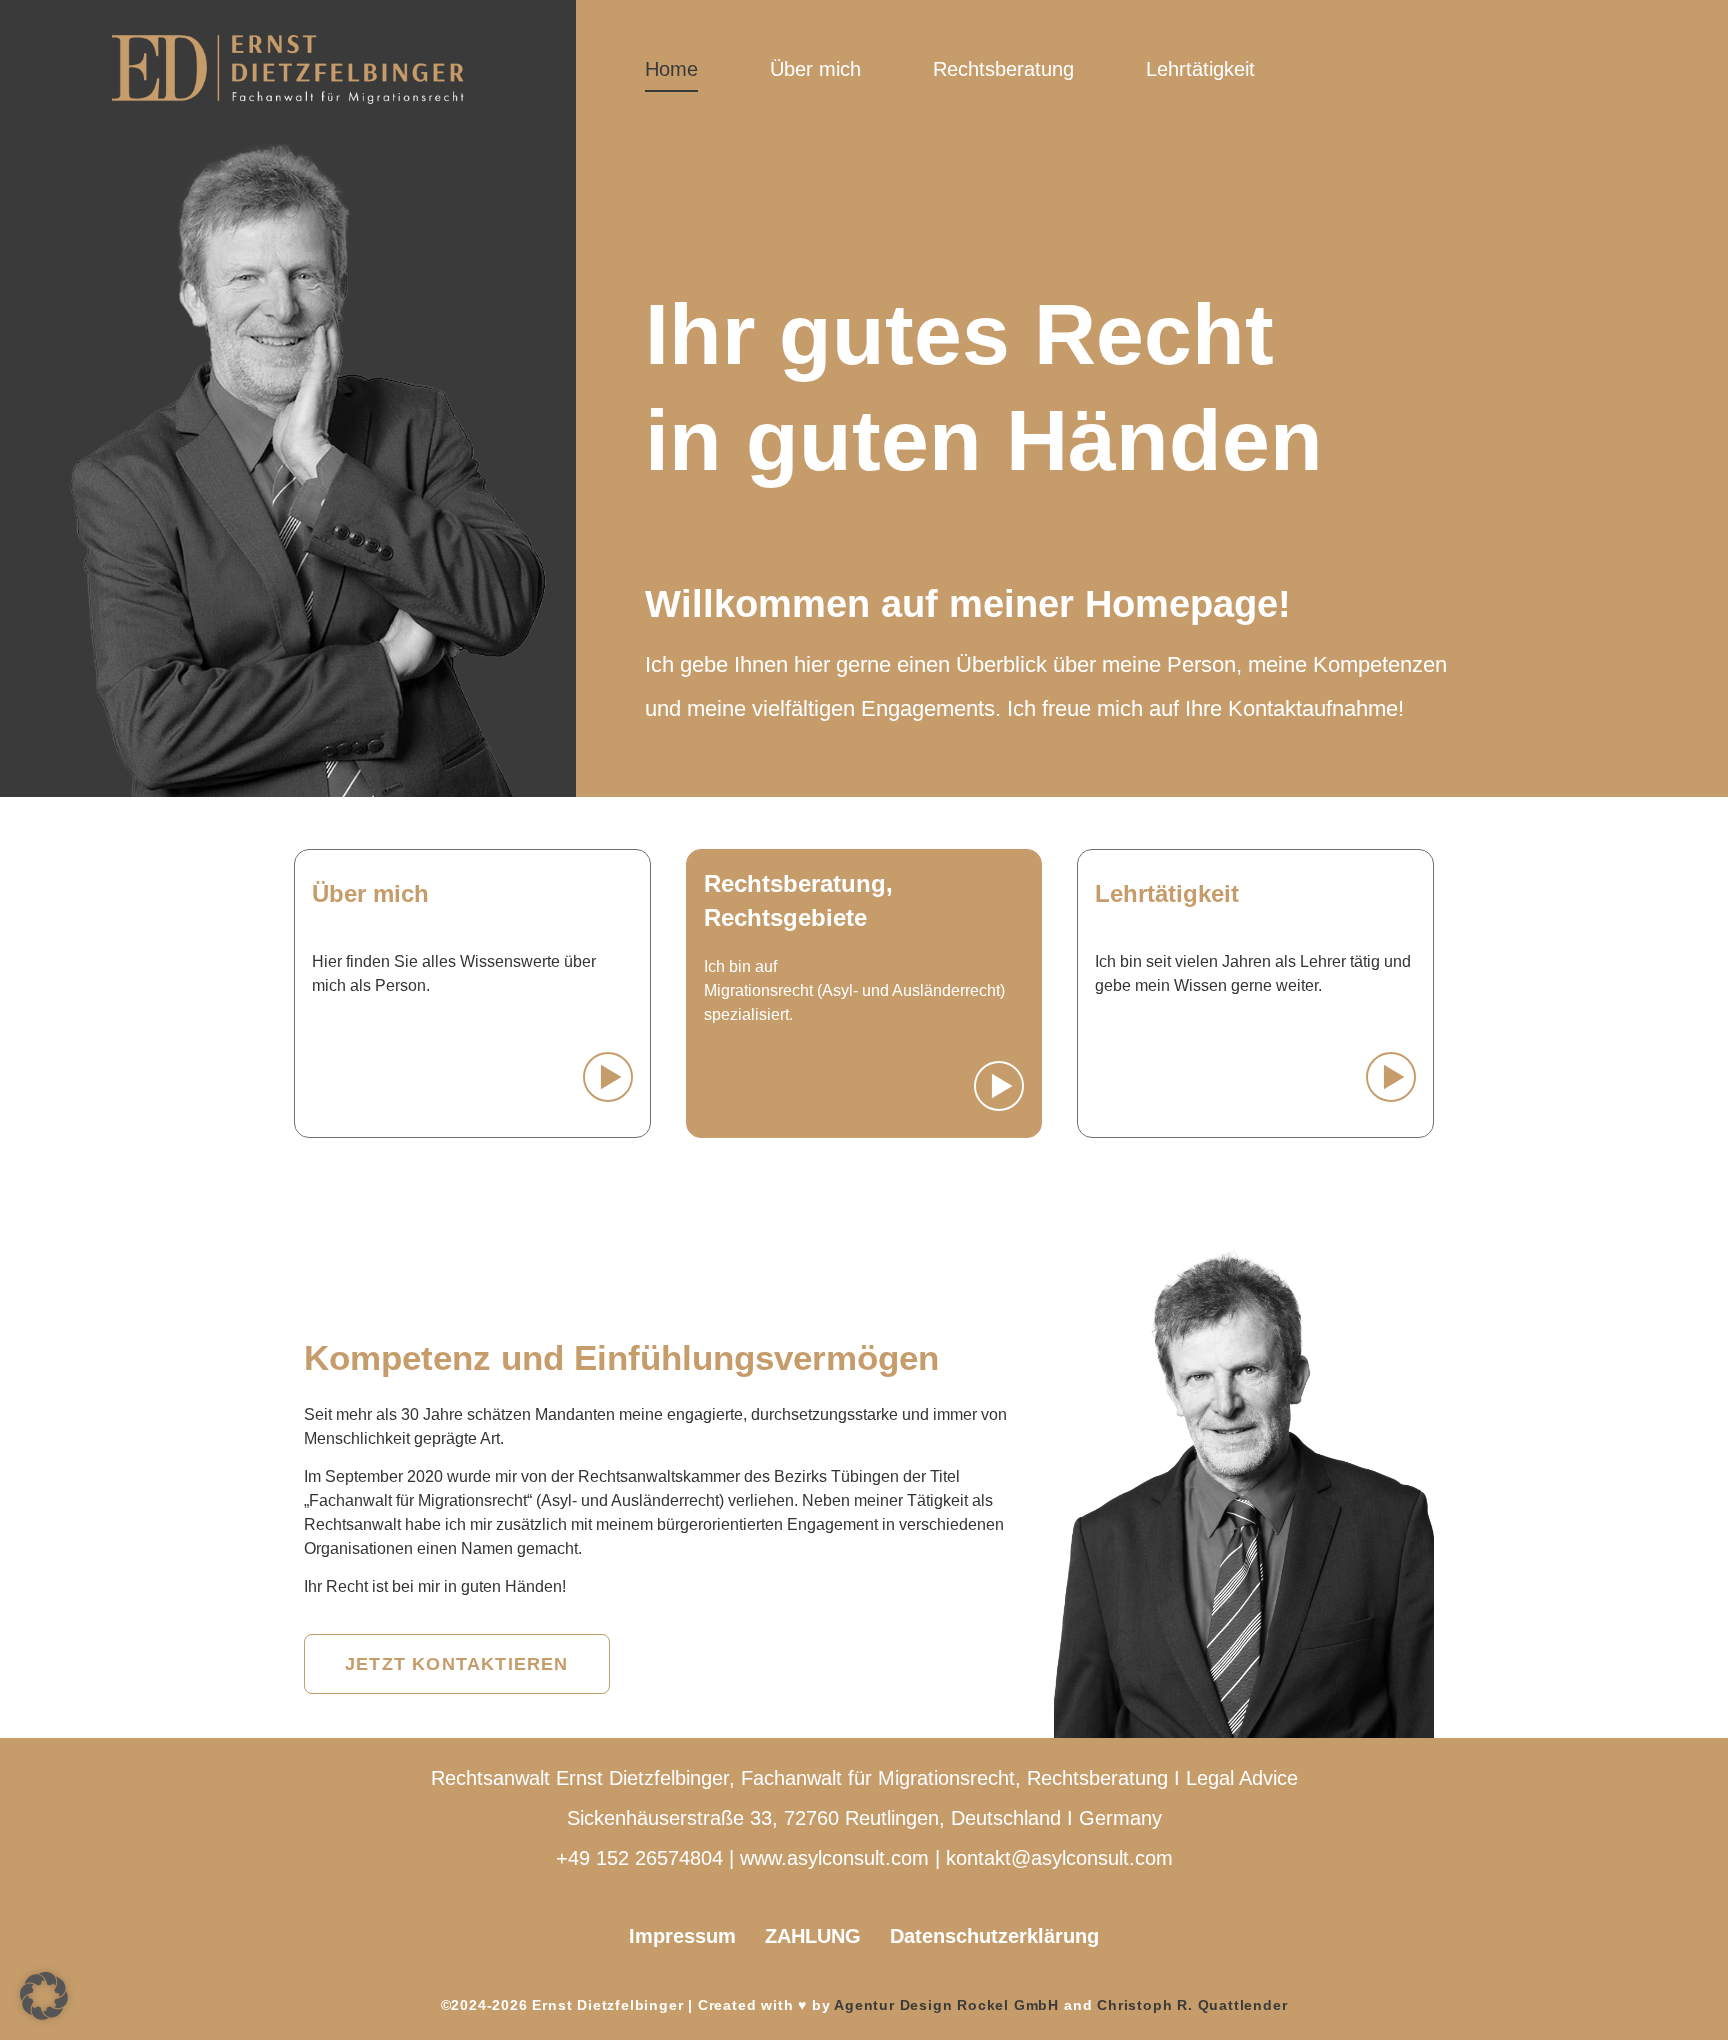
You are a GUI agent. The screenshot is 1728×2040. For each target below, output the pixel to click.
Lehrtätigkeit (1200, 69)
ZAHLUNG (813, 1936)
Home (671, 69)
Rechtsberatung (1003, 69)
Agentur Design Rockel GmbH (946, 2005)
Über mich (815, 69)
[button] (44, 1996)
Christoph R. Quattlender (1192, 2005)
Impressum (682, 1936)
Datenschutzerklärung (994, 1936)
